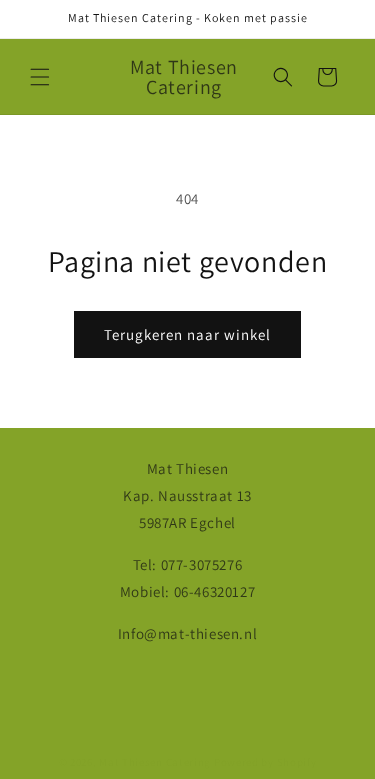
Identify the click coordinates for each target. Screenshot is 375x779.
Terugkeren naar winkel (187, 334)
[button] (40, 77)
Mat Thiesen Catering (155, 762)
